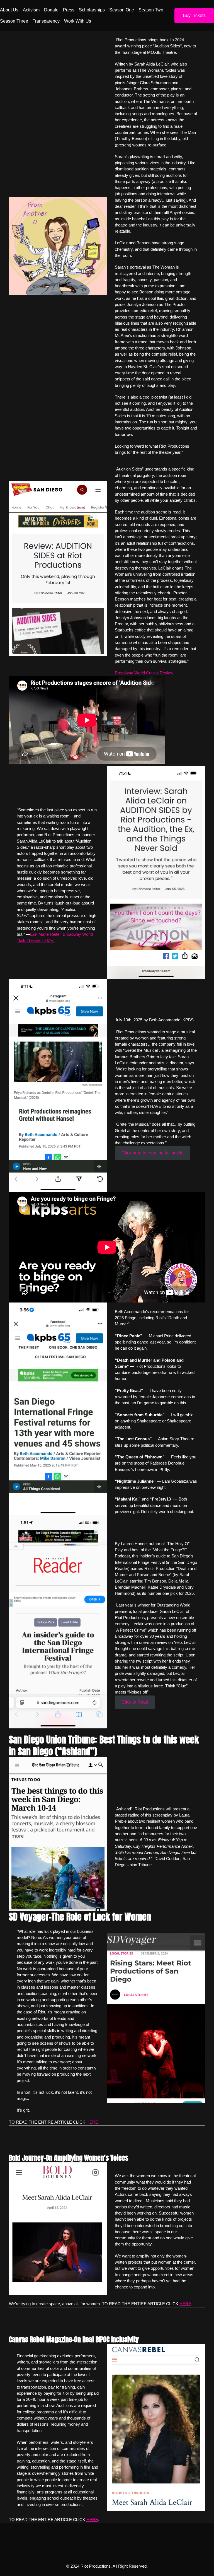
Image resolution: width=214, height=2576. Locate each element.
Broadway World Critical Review (144, 673)
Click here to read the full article (153, 1153)
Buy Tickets (194, 15)
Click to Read (135, 1702)
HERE (92, 2122)
